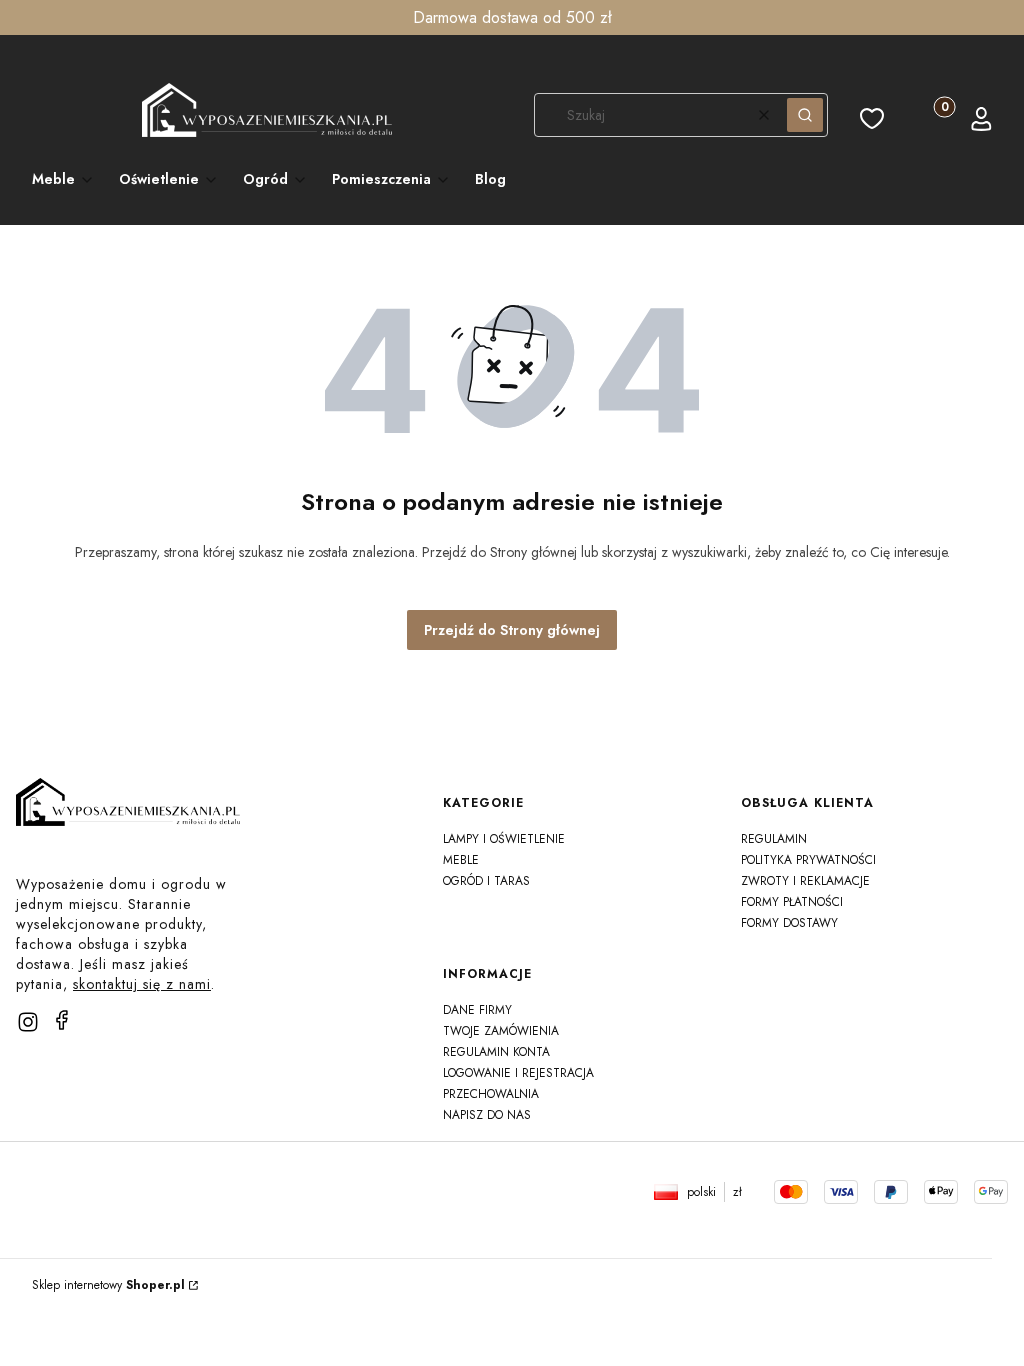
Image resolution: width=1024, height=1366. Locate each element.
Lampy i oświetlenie (504, 839)
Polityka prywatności (808, 860)
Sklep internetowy (108, 1285)
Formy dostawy (789, 923)
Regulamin (774, 839)
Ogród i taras (486, 881)
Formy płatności (792, 902)
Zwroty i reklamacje (805, 881)
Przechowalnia (491, 1094)
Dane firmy (477, 1010)
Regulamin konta (496, 1052)
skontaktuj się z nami (142, 984)
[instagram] (28, 1022)
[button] (805, 115)
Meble (461, 860)
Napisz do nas (487, 1115)
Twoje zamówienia (501, 1031)
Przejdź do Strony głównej (512, 630)
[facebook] (62, 1020)
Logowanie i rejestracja (518, 1073)
